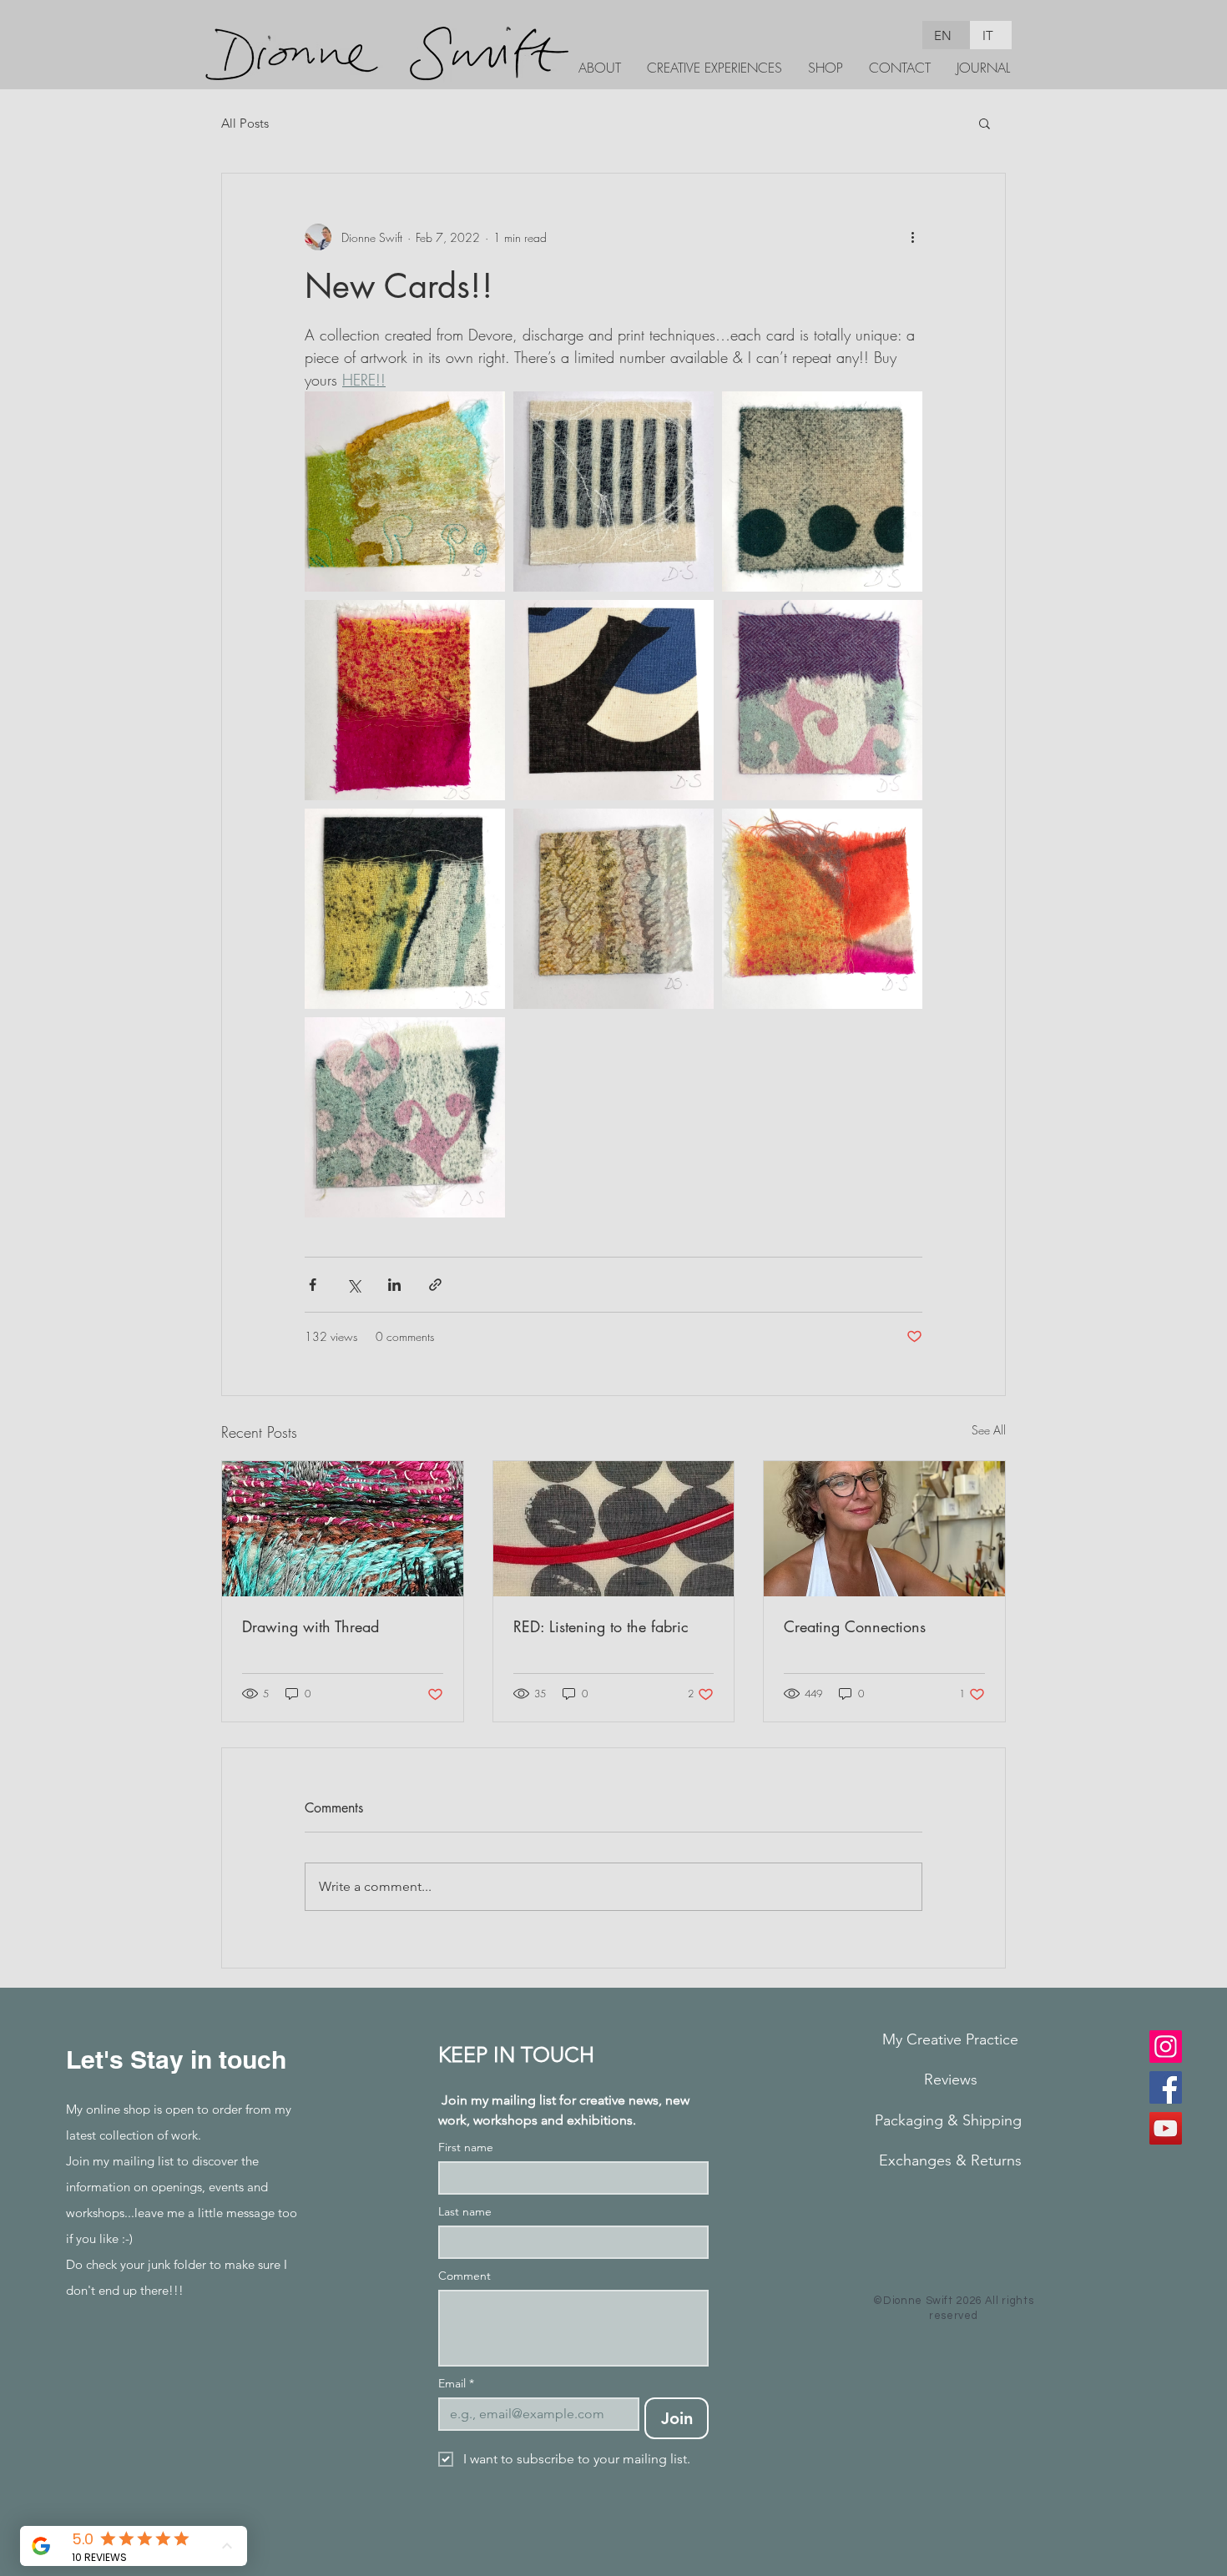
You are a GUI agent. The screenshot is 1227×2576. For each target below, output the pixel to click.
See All (989, 1430)
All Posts (245, 123)
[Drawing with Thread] (343, 1529)
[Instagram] (1166, 2047)
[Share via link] (435, 1285)
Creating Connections (855, 1626)
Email (456, 2384)
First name (466, 2148)
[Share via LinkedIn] (394, 1285)
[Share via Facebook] (313, 1285)
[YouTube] (1166, 2128)
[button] (985, 123)
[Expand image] (405, 492)
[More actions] (912, 237)
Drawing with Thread (311, 1626)
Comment (465, 2276)
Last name (465, 2212)
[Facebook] (1166, 2087)
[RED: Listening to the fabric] (614, 1529)
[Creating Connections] (884, 1529)
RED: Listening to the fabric (601, 1626)
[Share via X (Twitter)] (353, 1285)
